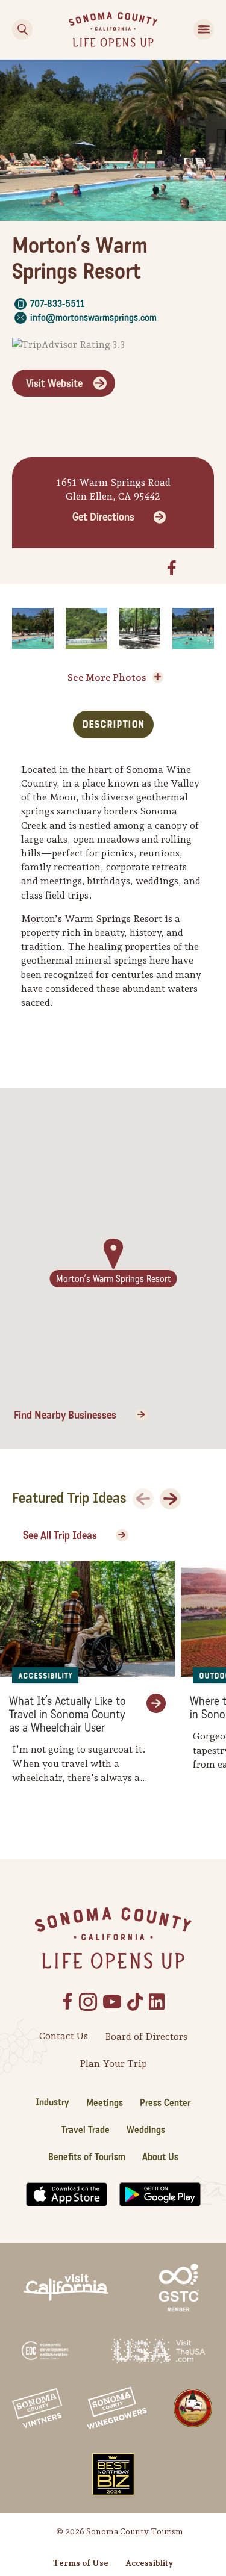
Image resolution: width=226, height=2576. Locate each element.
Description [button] (113, 724)
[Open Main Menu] (204, 29)
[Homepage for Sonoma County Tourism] (113, 29)
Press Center (165, 2103)
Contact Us (64, 2036)
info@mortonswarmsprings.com (93, 317)
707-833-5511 (57, 304)
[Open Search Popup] (22, 29)
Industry (52, 2102)
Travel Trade (86, 2130)
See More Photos (107, 677)
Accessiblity (149, 2563)
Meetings (105, 2103)
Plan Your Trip (113, 2064)
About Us (160, 2157)
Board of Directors (146, 2036)
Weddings (146, 2130)
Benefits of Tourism (87, 2157)
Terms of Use (81, 2563)
